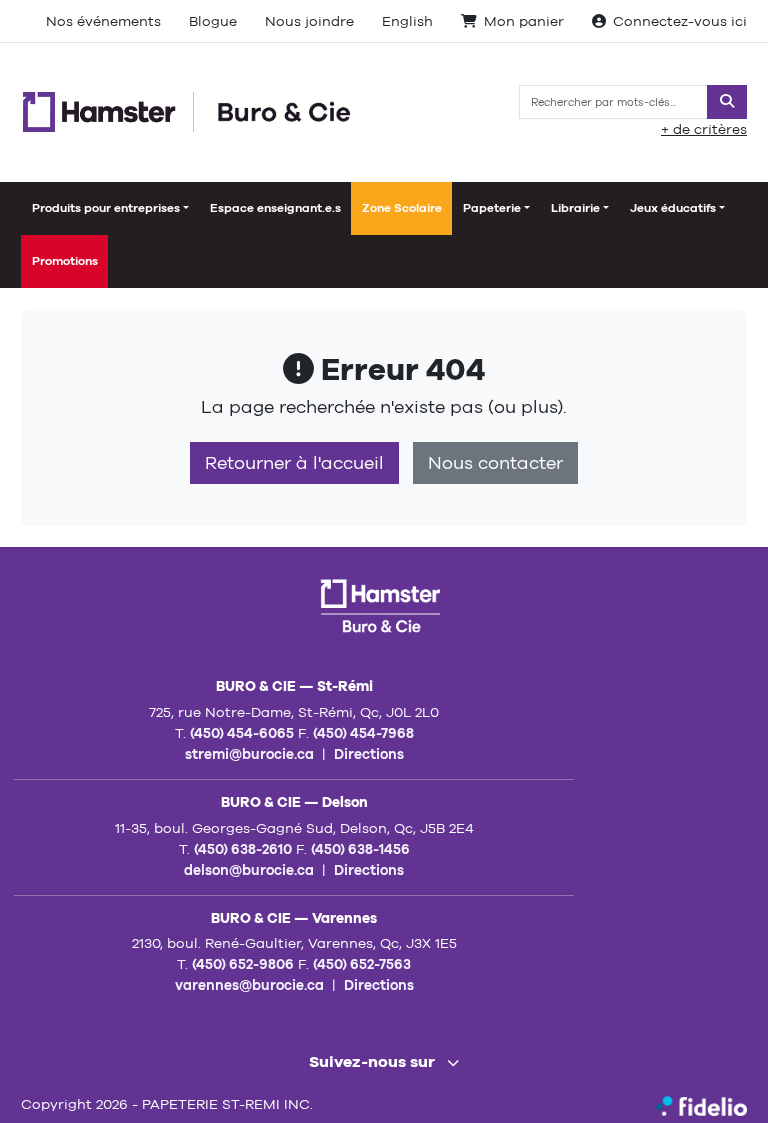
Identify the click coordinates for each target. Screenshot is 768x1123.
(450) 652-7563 (362, 964)
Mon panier (524, 21)
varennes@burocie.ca (249, 985)
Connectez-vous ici (680, 21)
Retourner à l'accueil (294, 463)
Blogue (213, 21)
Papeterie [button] (492, 208)
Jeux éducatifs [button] (673, 208)
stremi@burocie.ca (249, 754)
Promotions (65, 261)
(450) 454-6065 (242, 733)
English (407, 21)
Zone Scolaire (402, 208)
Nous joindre (309, 21)
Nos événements (103, 21)
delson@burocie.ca (249, 870)
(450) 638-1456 (360, 849)
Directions (369, 754)
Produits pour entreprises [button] (106, 208)
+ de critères (704, 129)
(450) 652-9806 (243, 964)
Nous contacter (495, 463)
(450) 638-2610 (243, 849)
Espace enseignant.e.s (275, 208)
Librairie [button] (575, 208)
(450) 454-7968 (363, 733)
